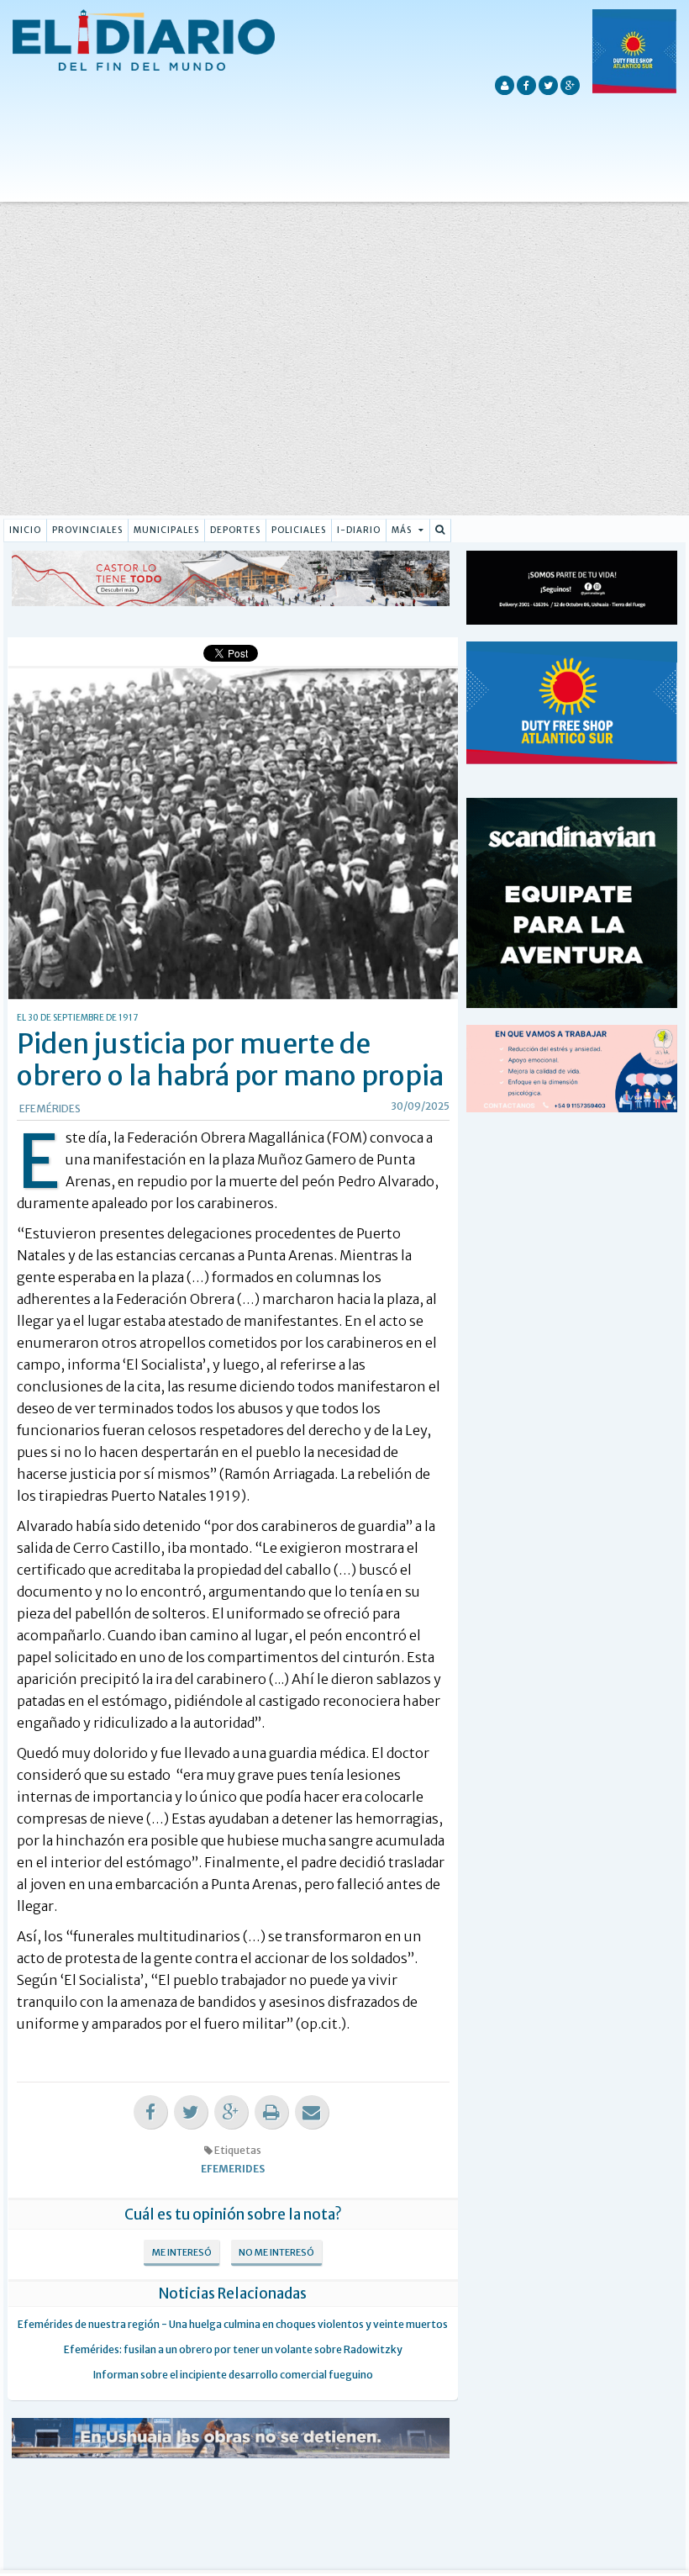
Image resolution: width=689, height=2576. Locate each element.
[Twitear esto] (191, 2112)
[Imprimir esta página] (271, 2112)
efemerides (233, 2169)
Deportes (235, 530)
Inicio (25, 530)
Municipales (166, 530)
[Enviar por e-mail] (312, 2112)
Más (403, 530)
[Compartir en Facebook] (150, 2112)
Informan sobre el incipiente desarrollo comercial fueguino (233, 2375)
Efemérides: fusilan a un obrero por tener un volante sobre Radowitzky (233, 2349)
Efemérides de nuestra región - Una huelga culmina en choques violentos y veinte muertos (233, 2324)
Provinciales (87, 530)
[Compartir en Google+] (231, 2112)
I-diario (359, 530)
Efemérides (50, 1109)
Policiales (299, 530)
